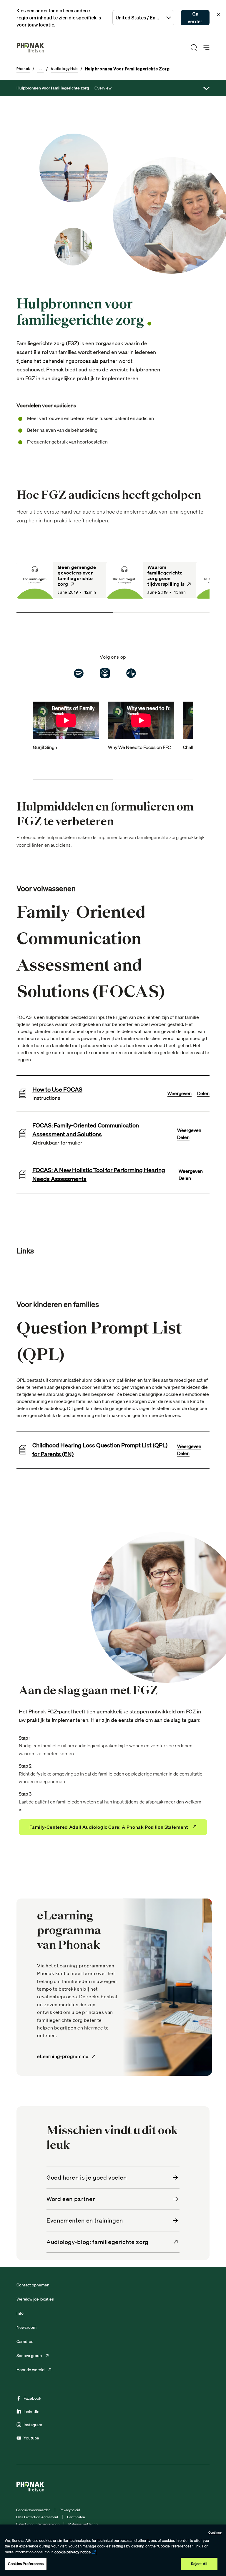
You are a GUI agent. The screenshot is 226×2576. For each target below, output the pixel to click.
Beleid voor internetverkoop (38, 2524)
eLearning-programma (63, 2056)
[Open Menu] (206, 48)
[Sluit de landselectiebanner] (219, 14)
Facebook (32, 2398)
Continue (215, 2532)
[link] (62, 580)
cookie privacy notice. (73, 2552)
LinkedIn (31, 2411)
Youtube (31, 2438)
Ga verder (195, 18)
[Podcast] (105, 673)
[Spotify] (79, 673)
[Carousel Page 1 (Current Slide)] (65, 613)
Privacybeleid (70, 2510)
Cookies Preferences (26, 2564)
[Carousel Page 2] (161, 613)
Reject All (199, 2564)
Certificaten (76, 2517)
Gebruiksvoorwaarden (33, 2510)
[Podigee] (131, 673)
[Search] (194, 48)
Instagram (33, 2425)
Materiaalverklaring (83, 2524)
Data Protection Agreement (37, 2517)
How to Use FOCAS (57, 1089)
